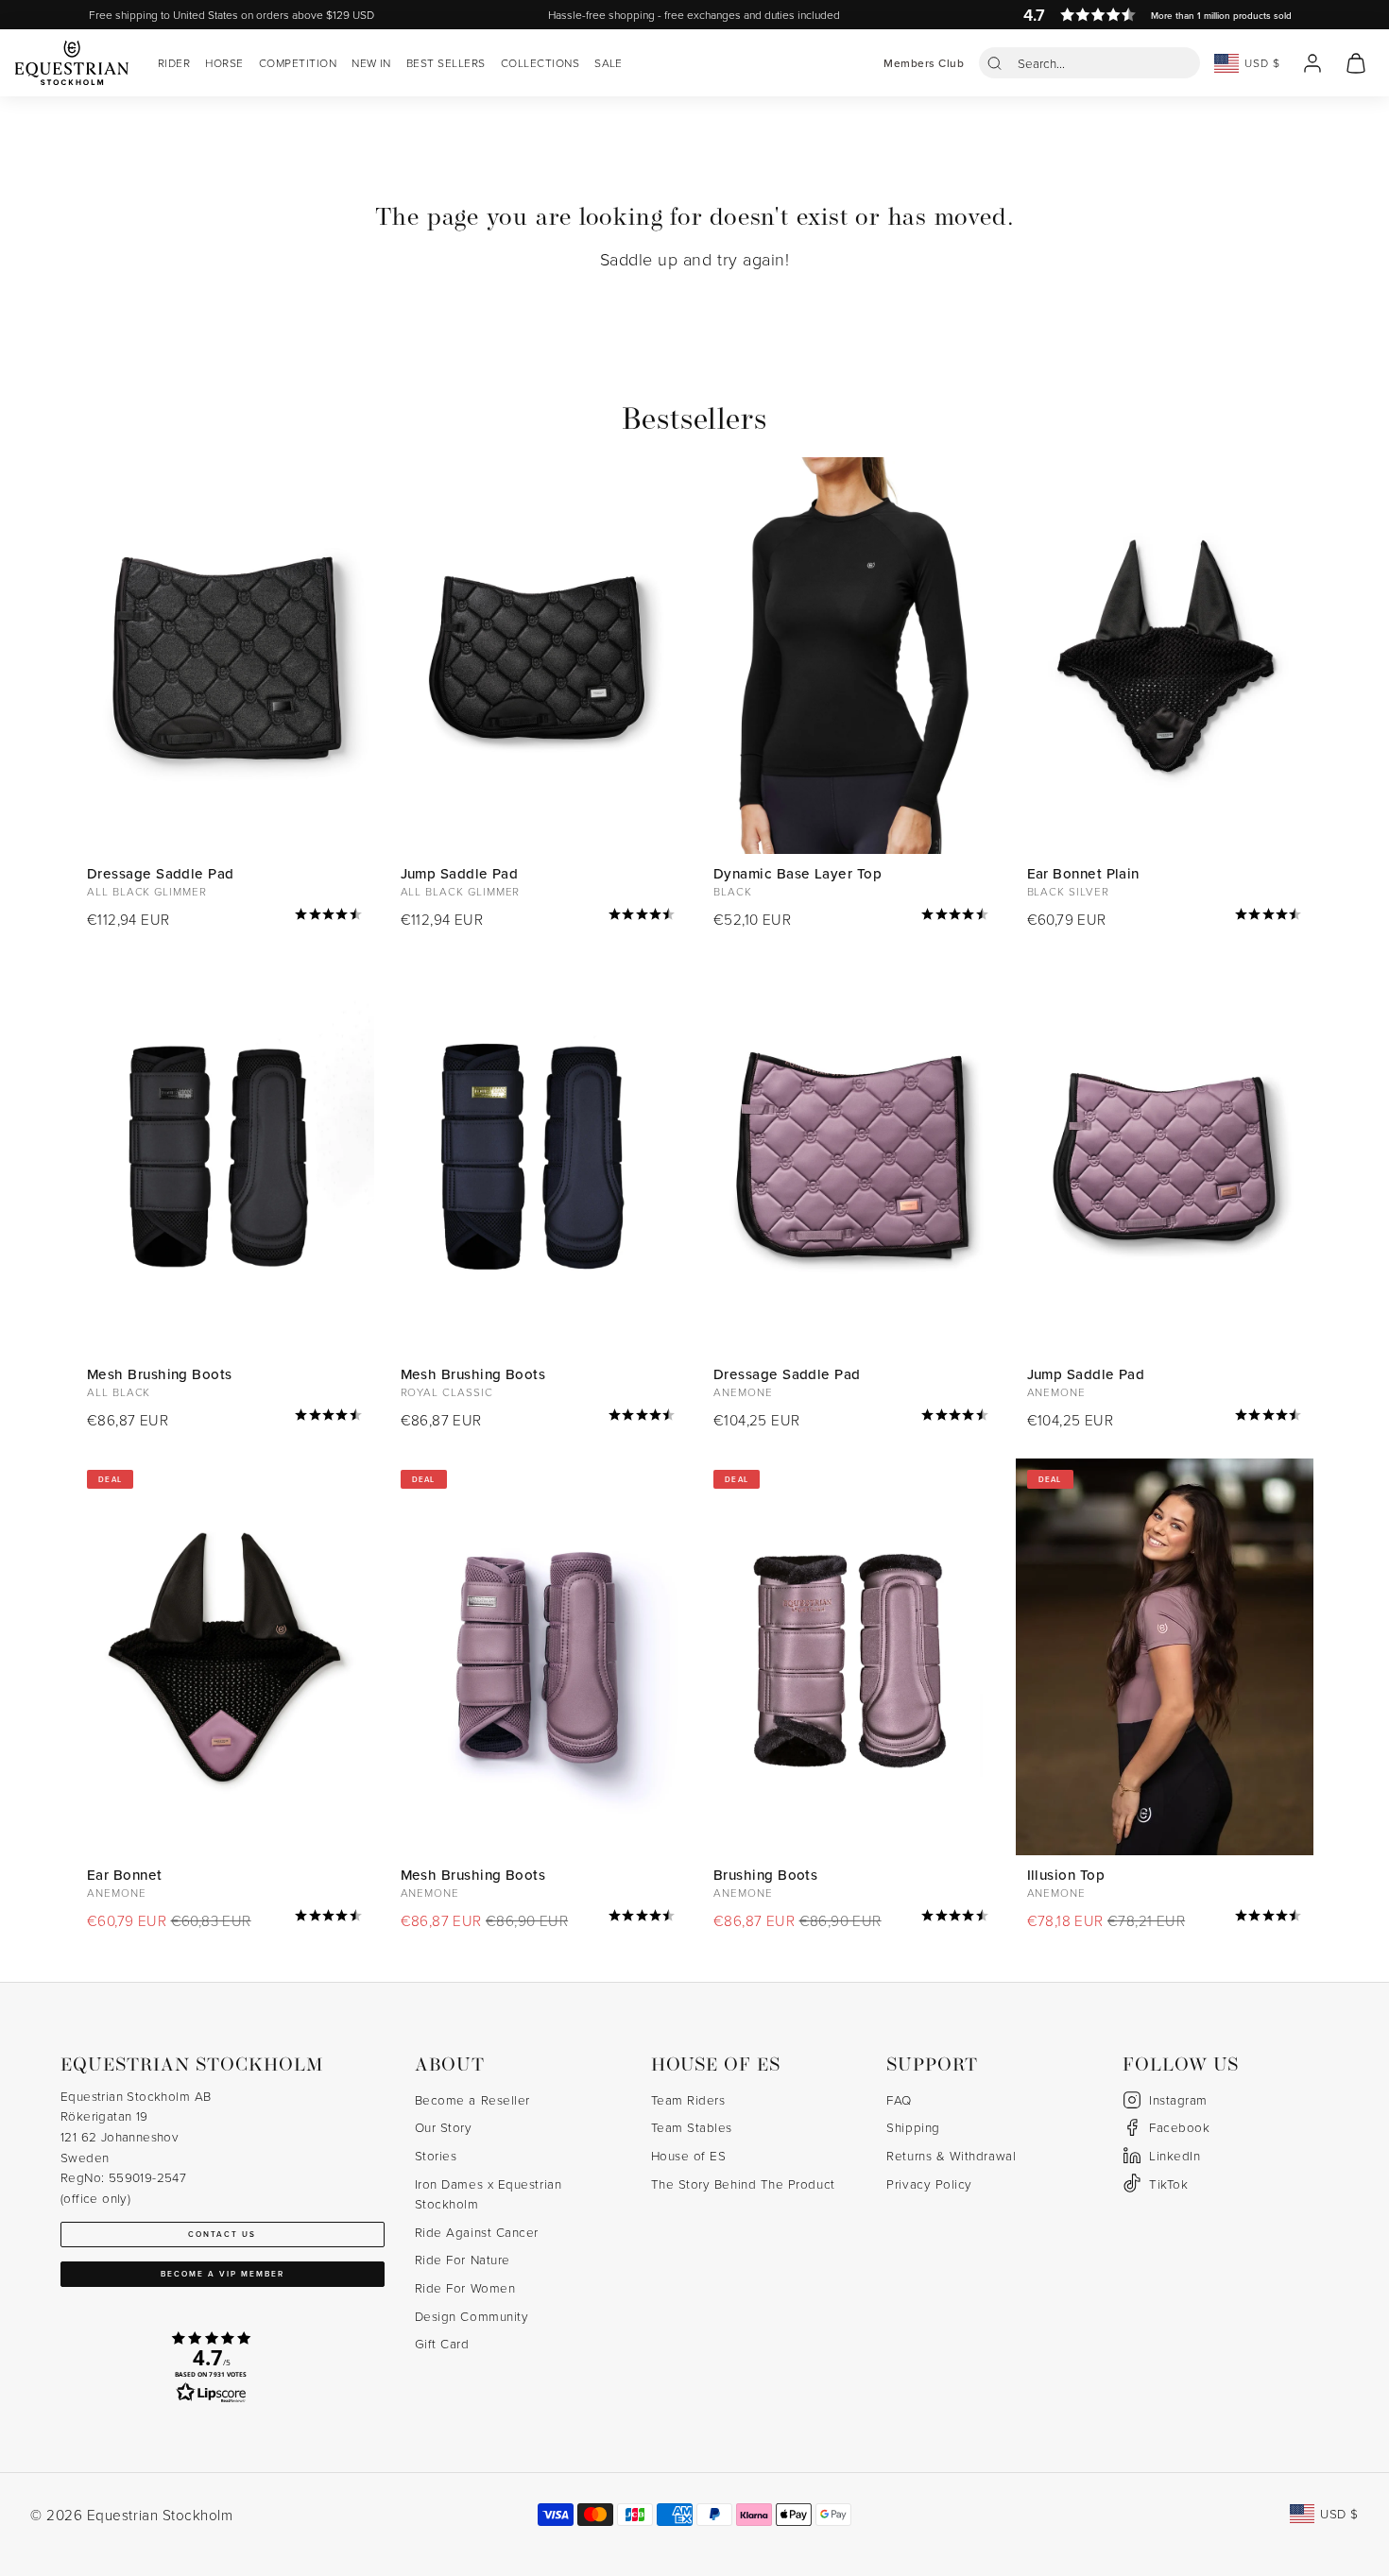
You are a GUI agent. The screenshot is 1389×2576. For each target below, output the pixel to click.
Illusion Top (1066, 1875)
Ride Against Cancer (477, 2232)
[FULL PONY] (1165, 1157)
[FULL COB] (225, 656)
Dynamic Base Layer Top (797, 873)
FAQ (899, 2099)
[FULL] (1165, 656)
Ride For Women (465, 2287)
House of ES (689, 2155)
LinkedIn (1175, 2155)
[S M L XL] (225, 1157)
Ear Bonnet (125, 1875)
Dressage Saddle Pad (161, 873)
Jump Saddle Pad (460, 873)
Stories (436, 2155)
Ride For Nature (463, 2259)
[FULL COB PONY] (539, 656)
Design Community (472, 2316)
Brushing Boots (765, 1875)
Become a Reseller (472, 2099)
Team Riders (688, 2099)
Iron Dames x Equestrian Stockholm (488, 2194)
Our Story (444, 2127)
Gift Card (442, 2343)
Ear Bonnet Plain (1083, 873)
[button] (1089, 62)
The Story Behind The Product (743, 2184)
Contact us (222, 2234)
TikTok (1168, 2184)
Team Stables (692, 2127)
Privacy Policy (929, 2184)
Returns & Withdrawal (951, 2155)
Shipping (913, 2127)
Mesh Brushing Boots (160, 1374)
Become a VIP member (223, 2274)
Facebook (1179, 2127)
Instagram (1178, 2099)
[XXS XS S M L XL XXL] (851, 656)
